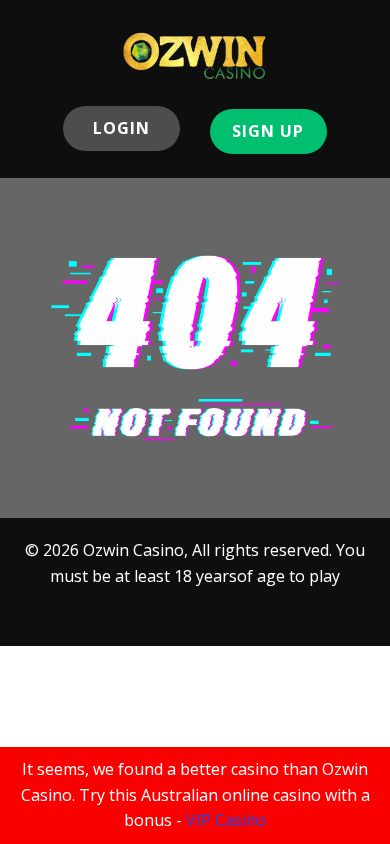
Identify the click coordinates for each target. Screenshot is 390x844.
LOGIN (121, 128)
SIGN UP (268, 131)
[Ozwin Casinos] (195, 55)
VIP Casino (226, 820)
